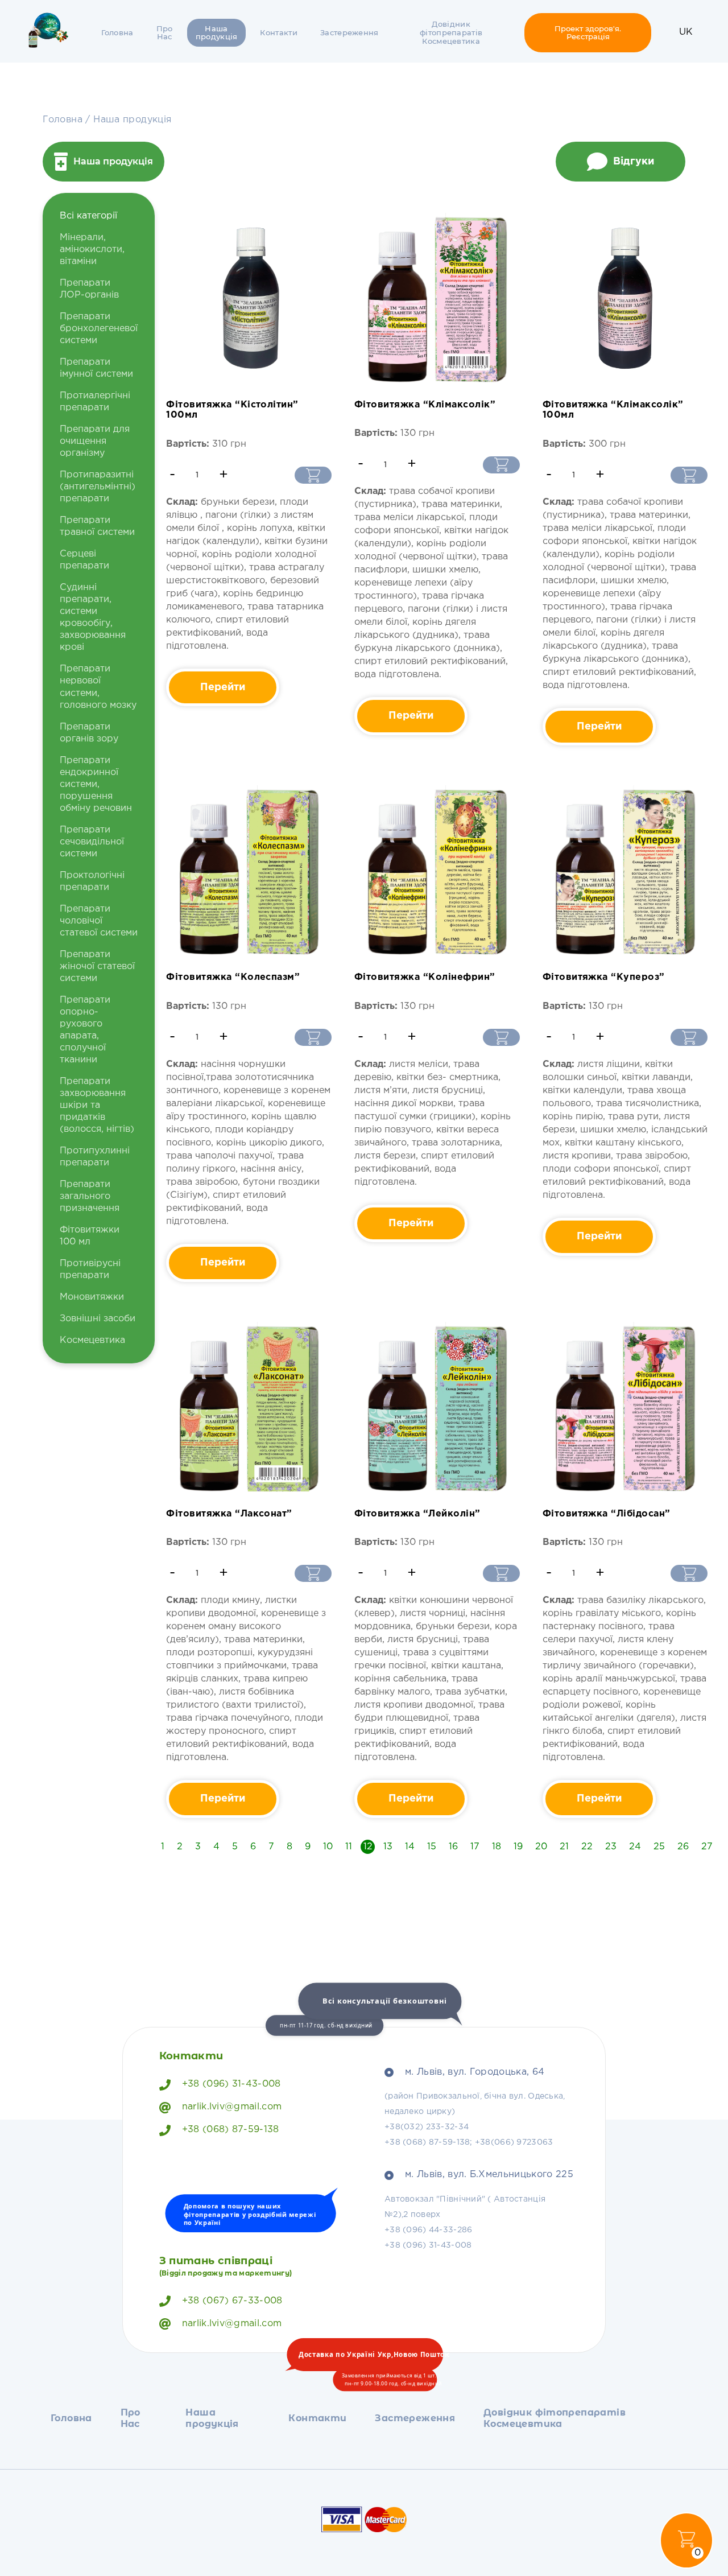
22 (587, 1847)
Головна (117, 32)
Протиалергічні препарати (95, 402)
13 (388, 1847)
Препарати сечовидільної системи (92, 842)
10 (328, 1847)
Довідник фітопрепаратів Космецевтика (451, 32)
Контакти (279, 32)
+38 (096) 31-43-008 (231, 2084)
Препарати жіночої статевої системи (97, 966)
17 (475, 1847)
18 (497, 1847)
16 (453, 1847)
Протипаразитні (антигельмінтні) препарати (98, 487)
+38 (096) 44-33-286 (428, 2230)
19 (518, 1847)
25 (659, 1847)
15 (432, 1847)
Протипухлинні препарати (95, 1157)
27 (707, 1847)
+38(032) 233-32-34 (427, 2127)
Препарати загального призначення (90, 1196)
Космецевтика (92, 1340)
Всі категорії (88, 216)
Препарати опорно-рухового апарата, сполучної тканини (85, 1030)
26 (683, 1847)
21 (564, 1847)
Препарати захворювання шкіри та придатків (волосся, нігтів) (97, 1105)
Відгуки (634, 162)
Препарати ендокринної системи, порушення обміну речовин (96, 784)
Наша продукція (217, 33)
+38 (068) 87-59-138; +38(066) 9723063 (469, 2142)
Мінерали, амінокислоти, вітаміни (92, 250)
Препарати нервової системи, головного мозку (98, 687)
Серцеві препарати (84, 560)
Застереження (349, 32)
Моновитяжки (92, 1297)
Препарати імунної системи (96, 368)
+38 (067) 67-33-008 (232, 2301)
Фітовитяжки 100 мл (90, 1236)
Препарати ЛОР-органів (89, 289)
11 (349, 1847)
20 (541, 1847)
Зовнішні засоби (98, 1319)
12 (368, 1847)
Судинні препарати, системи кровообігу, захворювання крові (93, 617)
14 (410, 1847)
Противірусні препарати (90, 1270)
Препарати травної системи (97, 526)
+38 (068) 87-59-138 (231, 2130)
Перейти (223, 687)
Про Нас (165, 33)
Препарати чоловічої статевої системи (99, 921)
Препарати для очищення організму (95, 441)
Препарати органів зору (89, 733)
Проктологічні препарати (92, 881)
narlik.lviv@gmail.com (232, 2107)
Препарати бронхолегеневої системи (99, 329)
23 (611, 1847)
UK (686, 32)
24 (635, 1847)
